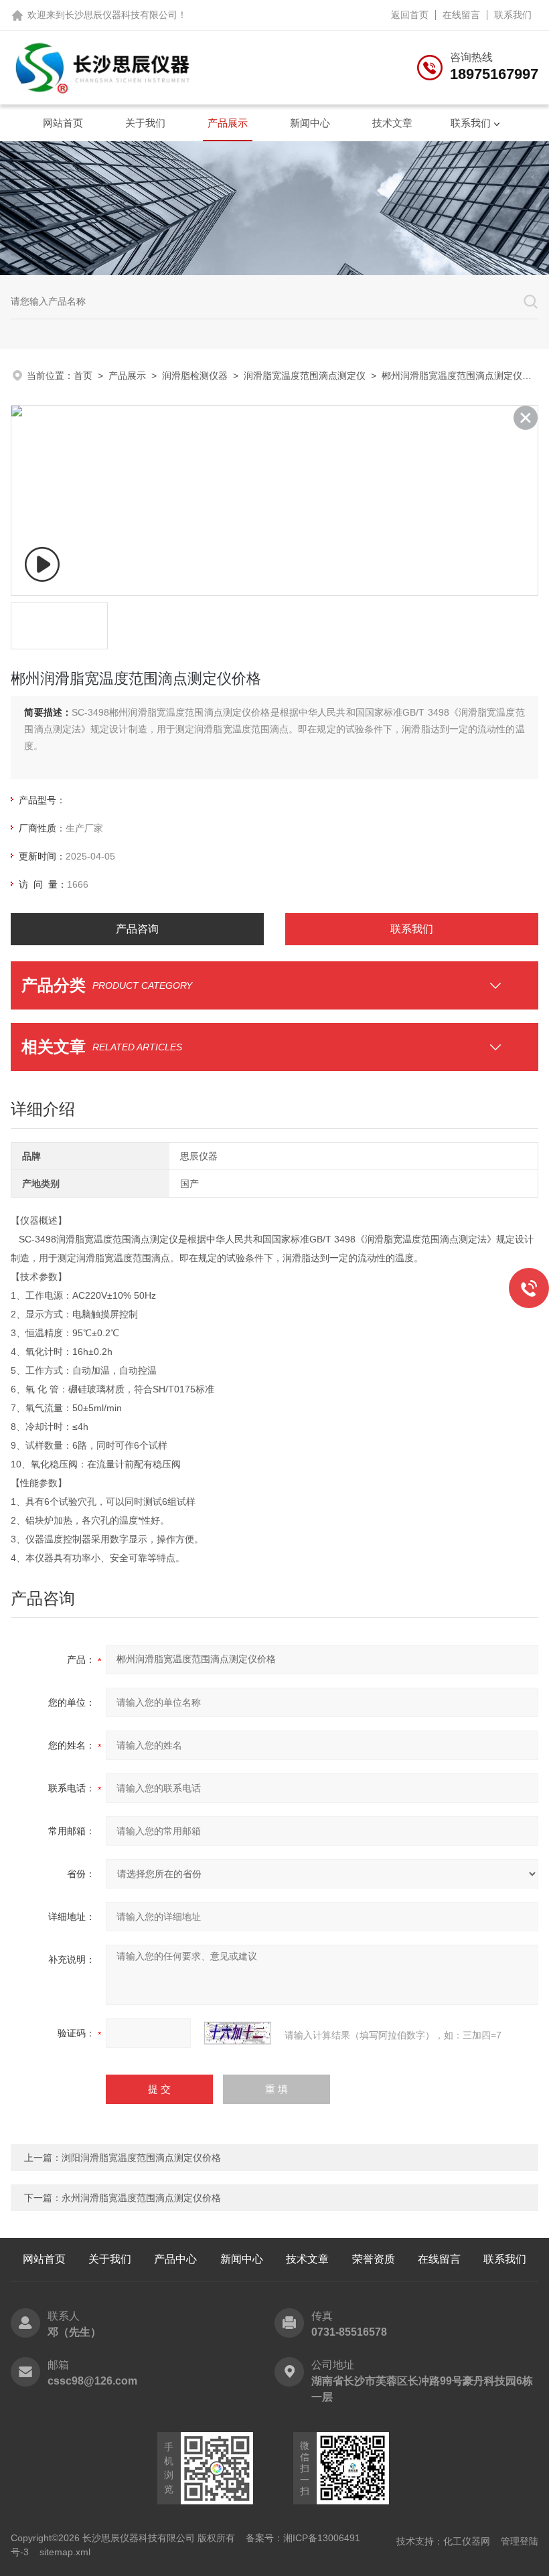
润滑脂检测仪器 (195, 376)
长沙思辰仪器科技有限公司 (121, 15)
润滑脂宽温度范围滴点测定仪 (305, 376)
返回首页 (410, 15)
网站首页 (63, 123)
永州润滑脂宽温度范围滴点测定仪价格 (141, 2198)
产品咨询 (137, 929)
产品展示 (228, 123)
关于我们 (145, 123)
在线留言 (461, 15)
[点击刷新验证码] (238, 2033)
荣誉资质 (374, 2259)
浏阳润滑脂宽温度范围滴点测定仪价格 (141, 2158)
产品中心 (175, 2259)
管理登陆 (520, 2541)
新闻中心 (310, 123)
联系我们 (513, 15)
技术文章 (392, 123)
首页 (83, 376)
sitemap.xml (65, 2552)
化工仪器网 (467, 2541)
